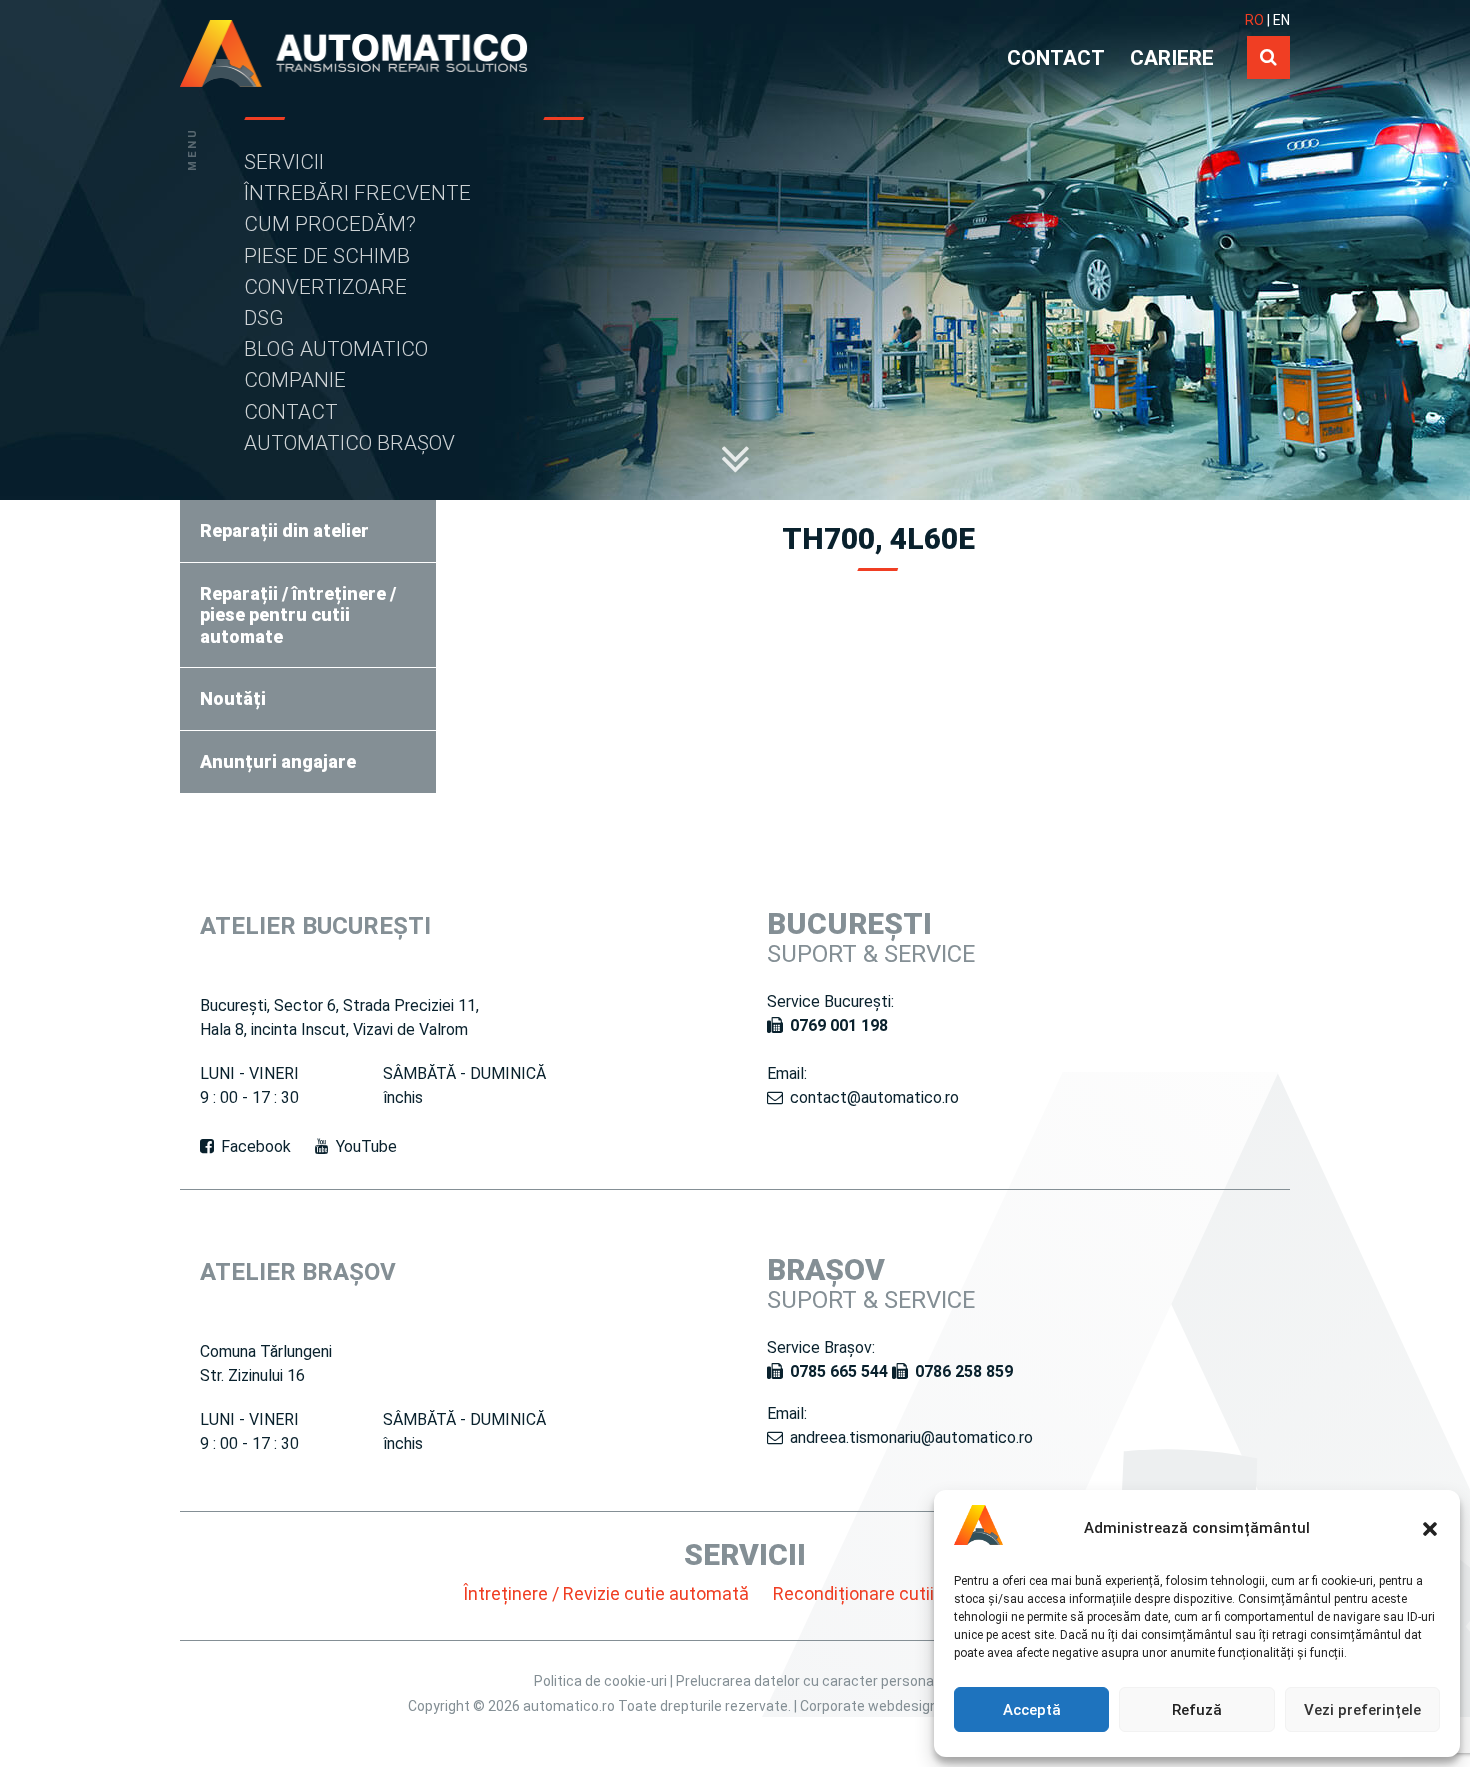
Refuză (1197, 1710)
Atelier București (315, 926)
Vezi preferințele (1362, 1710)
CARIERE (1172, 58)
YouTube (366, 1146)
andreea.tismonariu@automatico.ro (911, 1437)
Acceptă (1032, 1710)
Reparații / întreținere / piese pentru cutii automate (298, 615)
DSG (264, 318)
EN (1281, 20)
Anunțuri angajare (278, 761)
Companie (295, 380)
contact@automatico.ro (874, 1097)
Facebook (256, 1146)
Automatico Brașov (349, 443)
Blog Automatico (336, 349)
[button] (1430, 1529)
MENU (192, 149)
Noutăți (233, 698)
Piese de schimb (327, 256)
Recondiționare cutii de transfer (900, 1593)
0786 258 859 (964, 1371)
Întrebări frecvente (357, 193)
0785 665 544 (839, 1371)
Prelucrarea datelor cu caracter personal (806, 1681)
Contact (291, 412)
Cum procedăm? (330, 224)
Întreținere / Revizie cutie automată (606, 1593)
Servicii (284, 162)
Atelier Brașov (298, 1272)
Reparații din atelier (284, 530)
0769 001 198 (839, 1025)
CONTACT (1056, 58)
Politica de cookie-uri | (605, 1681)
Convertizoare (325, 287)
